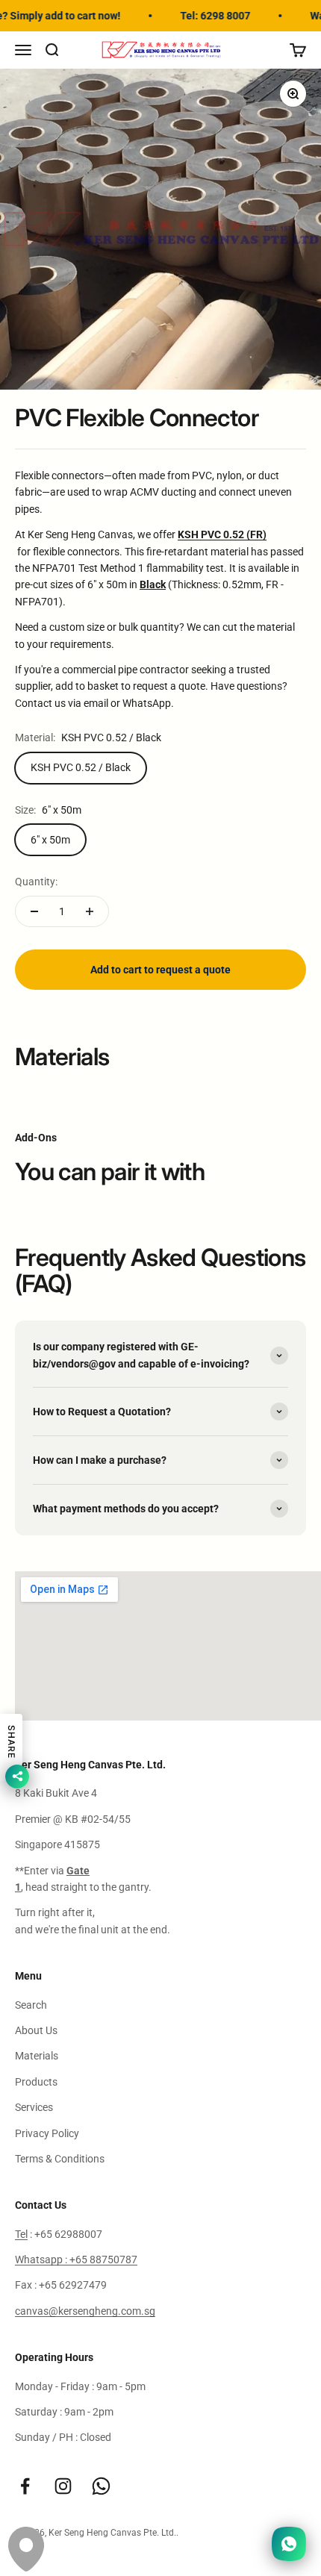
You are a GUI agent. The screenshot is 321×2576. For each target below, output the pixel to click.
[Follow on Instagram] (63, 2486)
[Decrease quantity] (34, 911)
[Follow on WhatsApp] (101, 2486)
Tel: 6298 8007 (208, 16)
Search (31, 2005)
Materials (37, 2056)
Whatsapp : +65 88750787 (76, 2260)
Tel (21, 2234)
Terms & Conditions (60, 2159)
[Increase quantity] (90, 911)
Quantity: (36, 882)
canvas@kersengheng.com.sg (85, 2311)
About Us (36, 2030)
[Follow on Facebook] (25, 2486)
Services (34, 2107)
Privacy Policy (47, 2133)
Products (36, 2082)
